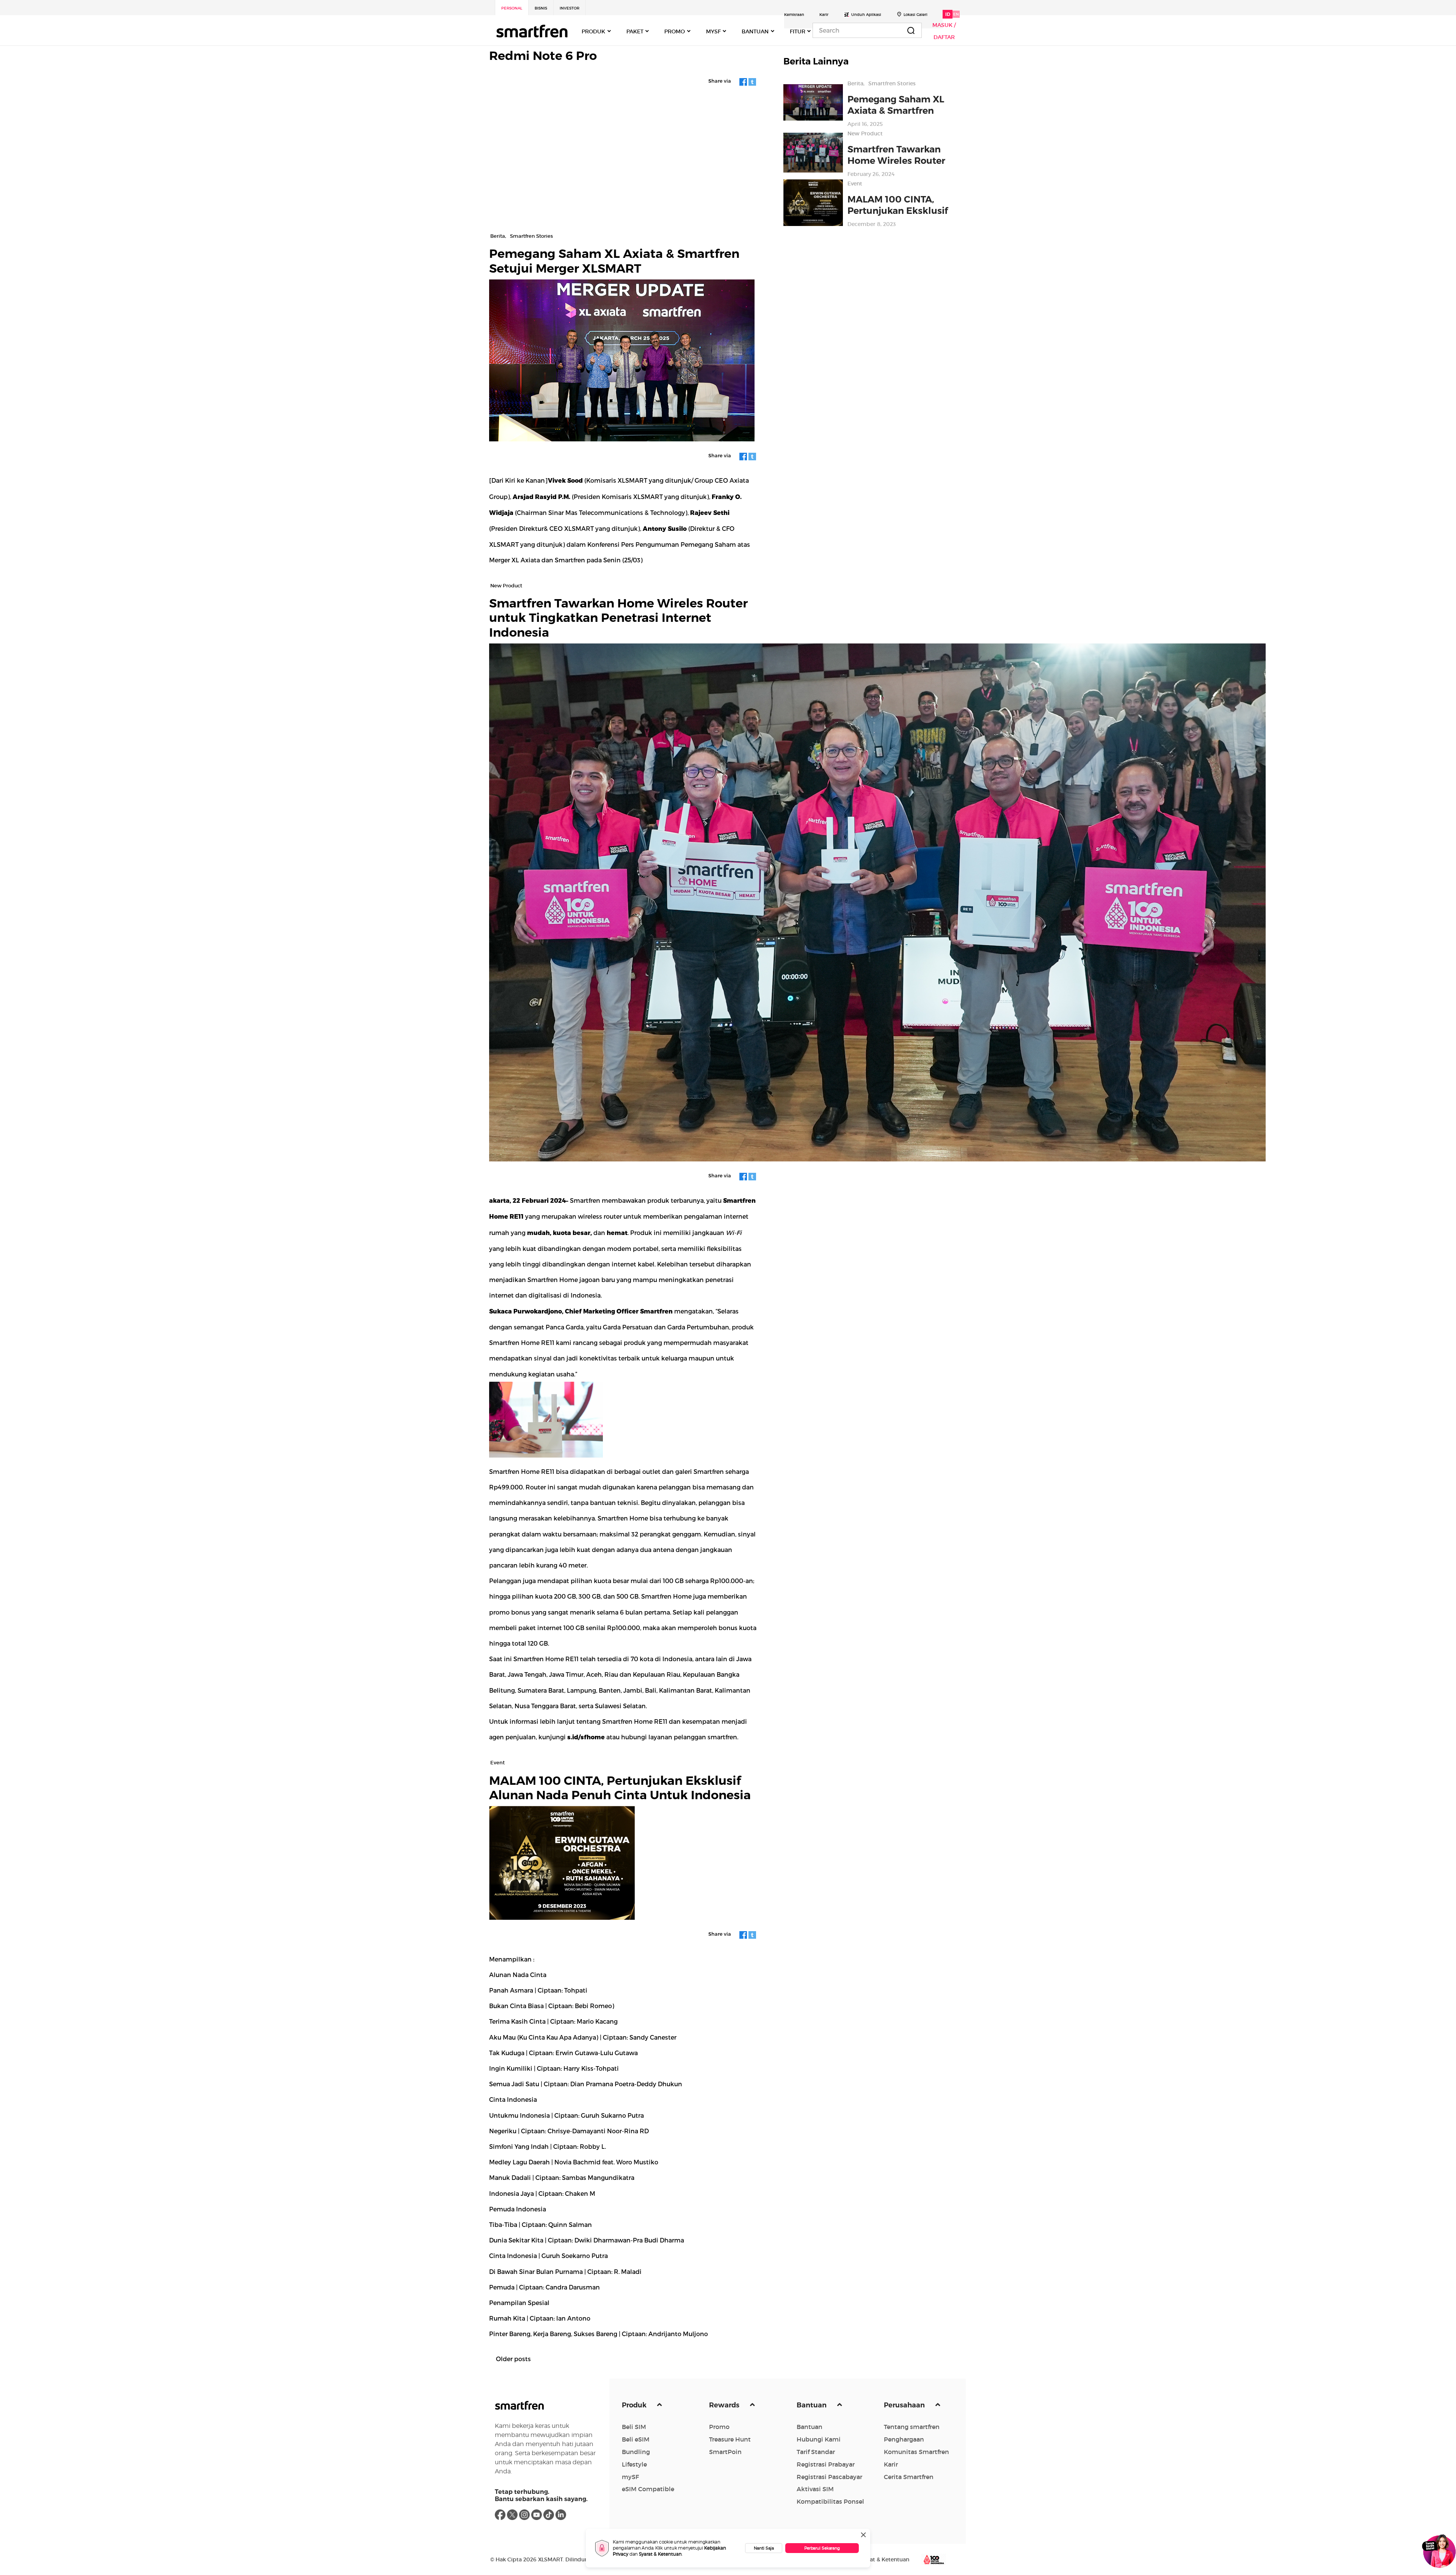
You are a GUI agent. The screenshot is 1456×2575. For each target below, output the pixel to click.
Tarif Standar (816, 2452)
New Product (865, 133)
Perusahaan (905, 2405)
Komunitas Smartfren (916, 2452)
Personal (512, 8)
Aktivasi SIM (815, 2489)
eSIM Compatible (648, 2489)
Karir (824, 15)
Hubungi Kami (819, 2439)
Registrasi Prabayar (826, 2464)
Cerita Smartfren (909, 2477)
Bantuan (812, 2405)
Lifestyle (634, 2464)
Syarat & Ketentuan (660, 2554)
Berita (855, 83)
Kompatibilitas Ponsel (830, 2501)
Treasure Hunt (730, 2439)
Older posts (513, 2359)
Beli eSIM (636, 2439)
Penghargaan (904, 2439)
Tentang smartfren (912, 2427)
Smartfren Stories (892, 83)
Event (855, 184)
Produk (635, 2405)
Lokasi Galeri (915, 15)
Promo (719, 2427)
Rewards (725, 2405)
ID (948, 14)
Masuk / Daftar (944, 31)
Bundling (636, 2452)
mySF (630, 2477)
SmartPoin (725, 2452)
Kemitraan (794, 15)
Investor (570, 8)
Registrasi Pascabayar (829, 2477)
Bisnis (541, 8)
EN (956, 14)
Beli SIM (634, 2427)
